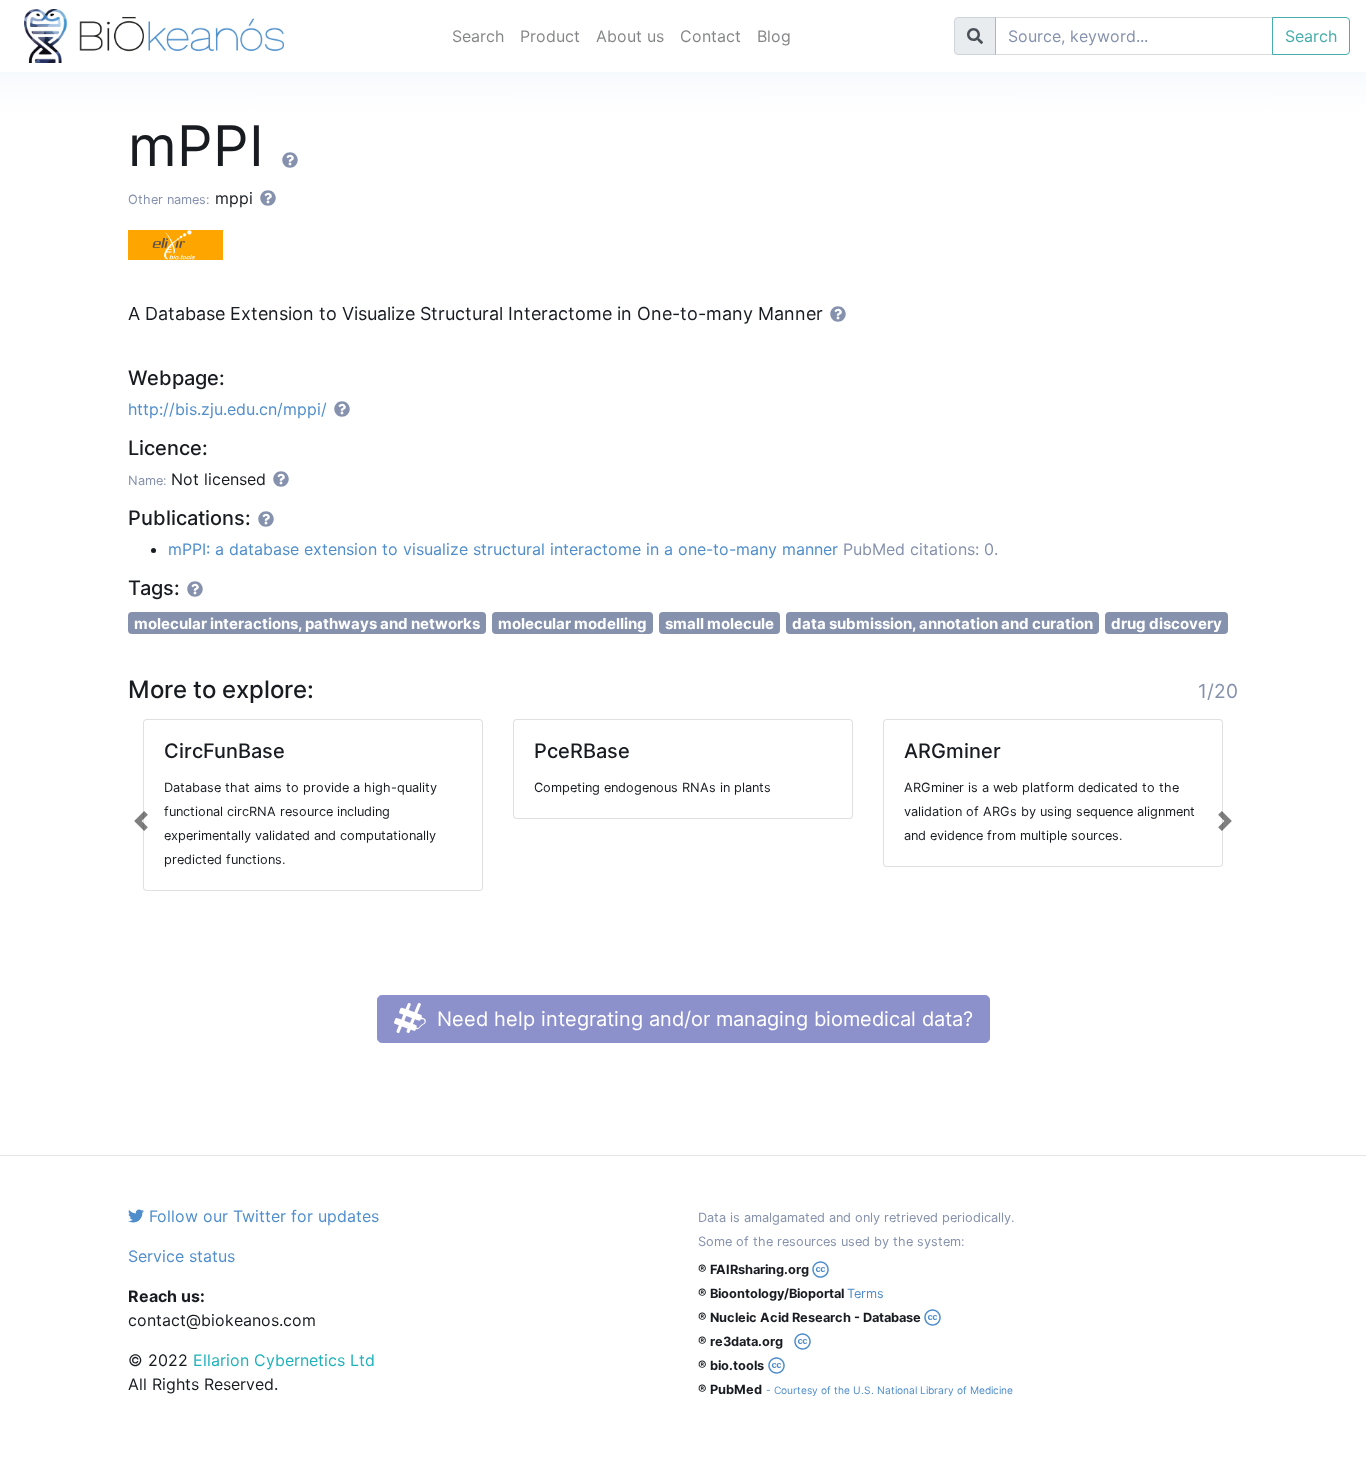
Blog (774, 36)
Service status (181, 1256)
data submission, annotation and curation (942, 623)
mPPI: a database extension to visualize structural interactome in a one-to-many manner (503, 549)
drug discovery (1166, 623)
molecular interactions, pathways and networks (307, 623)
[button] (141, 821)
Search (478, 36)
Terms (865, 1293)
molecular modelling (572, 623)
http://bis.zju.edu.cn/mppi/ (227, 409)
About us (630, 36)
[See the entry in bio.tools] (183, 243)
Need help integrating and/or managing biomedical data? (702, 1019)
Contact (710, 36)
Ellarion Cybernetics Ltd (284, 1360)
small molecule (719, 623)
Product (550, 36)
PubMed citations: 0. (920, 549)
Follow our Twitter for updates (261, 1216)
